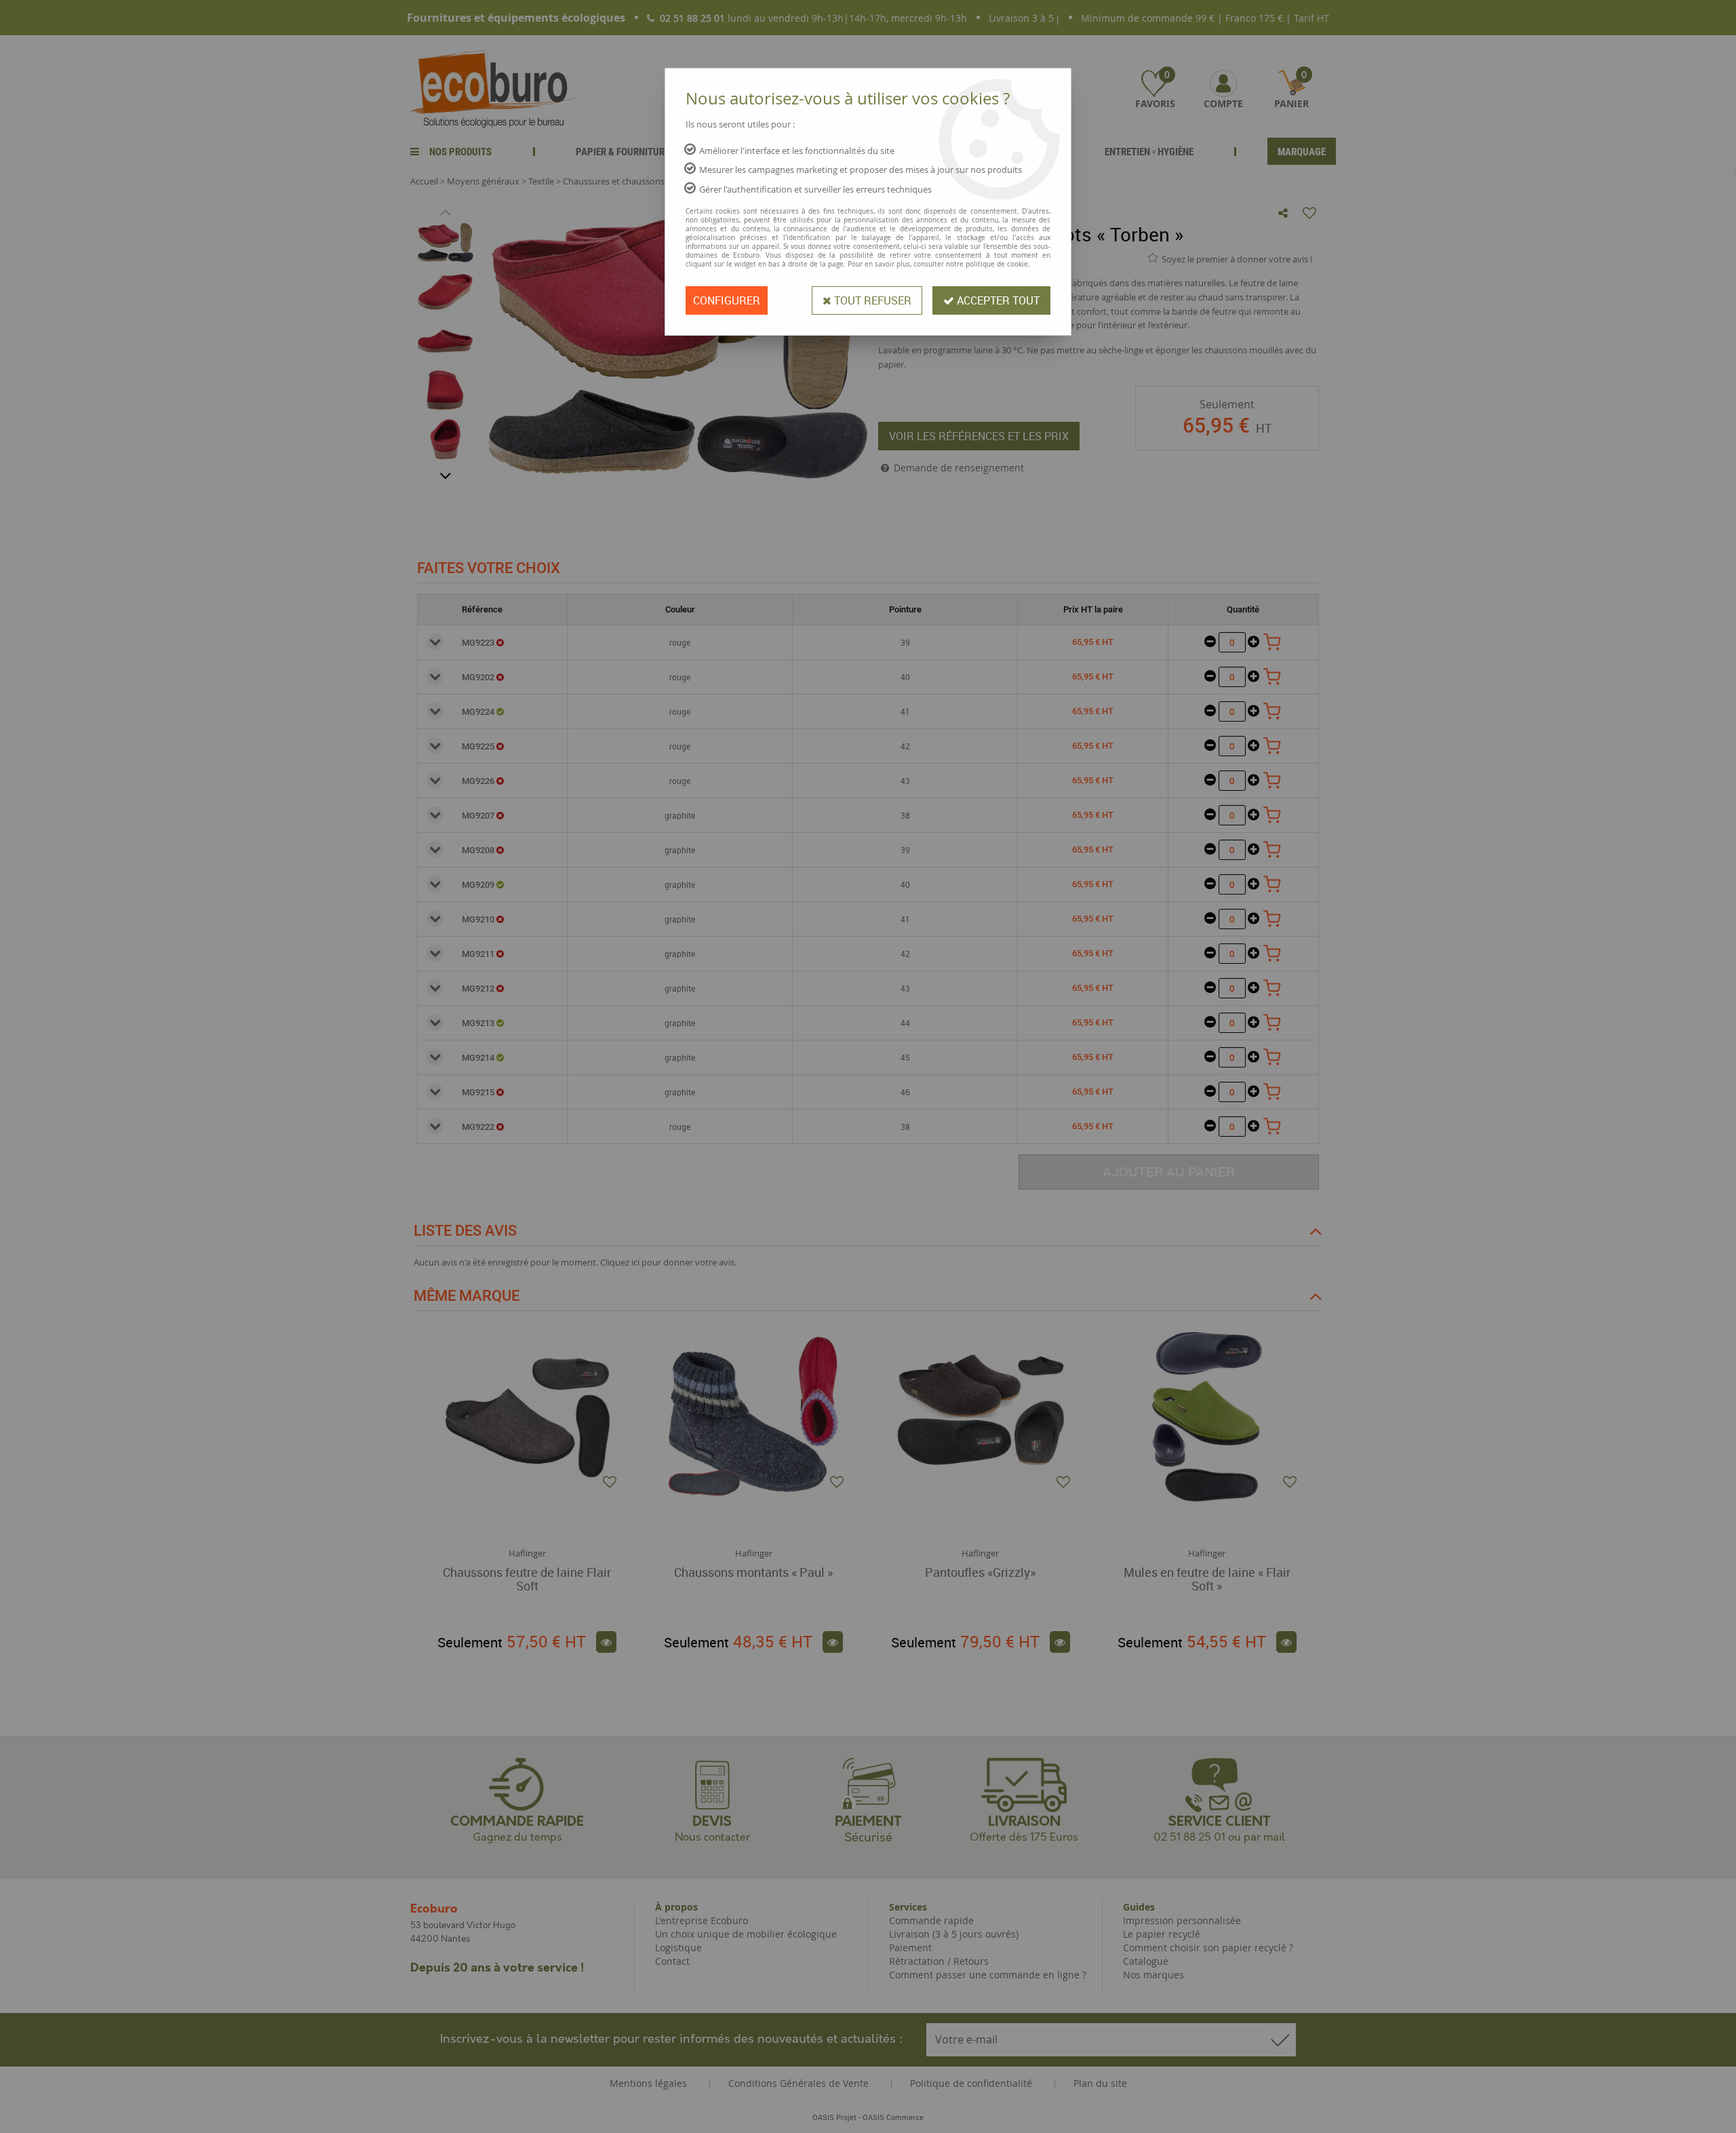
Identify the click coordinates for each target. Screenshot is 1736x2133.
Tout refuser (871, 300)
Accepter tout (997, 300)
